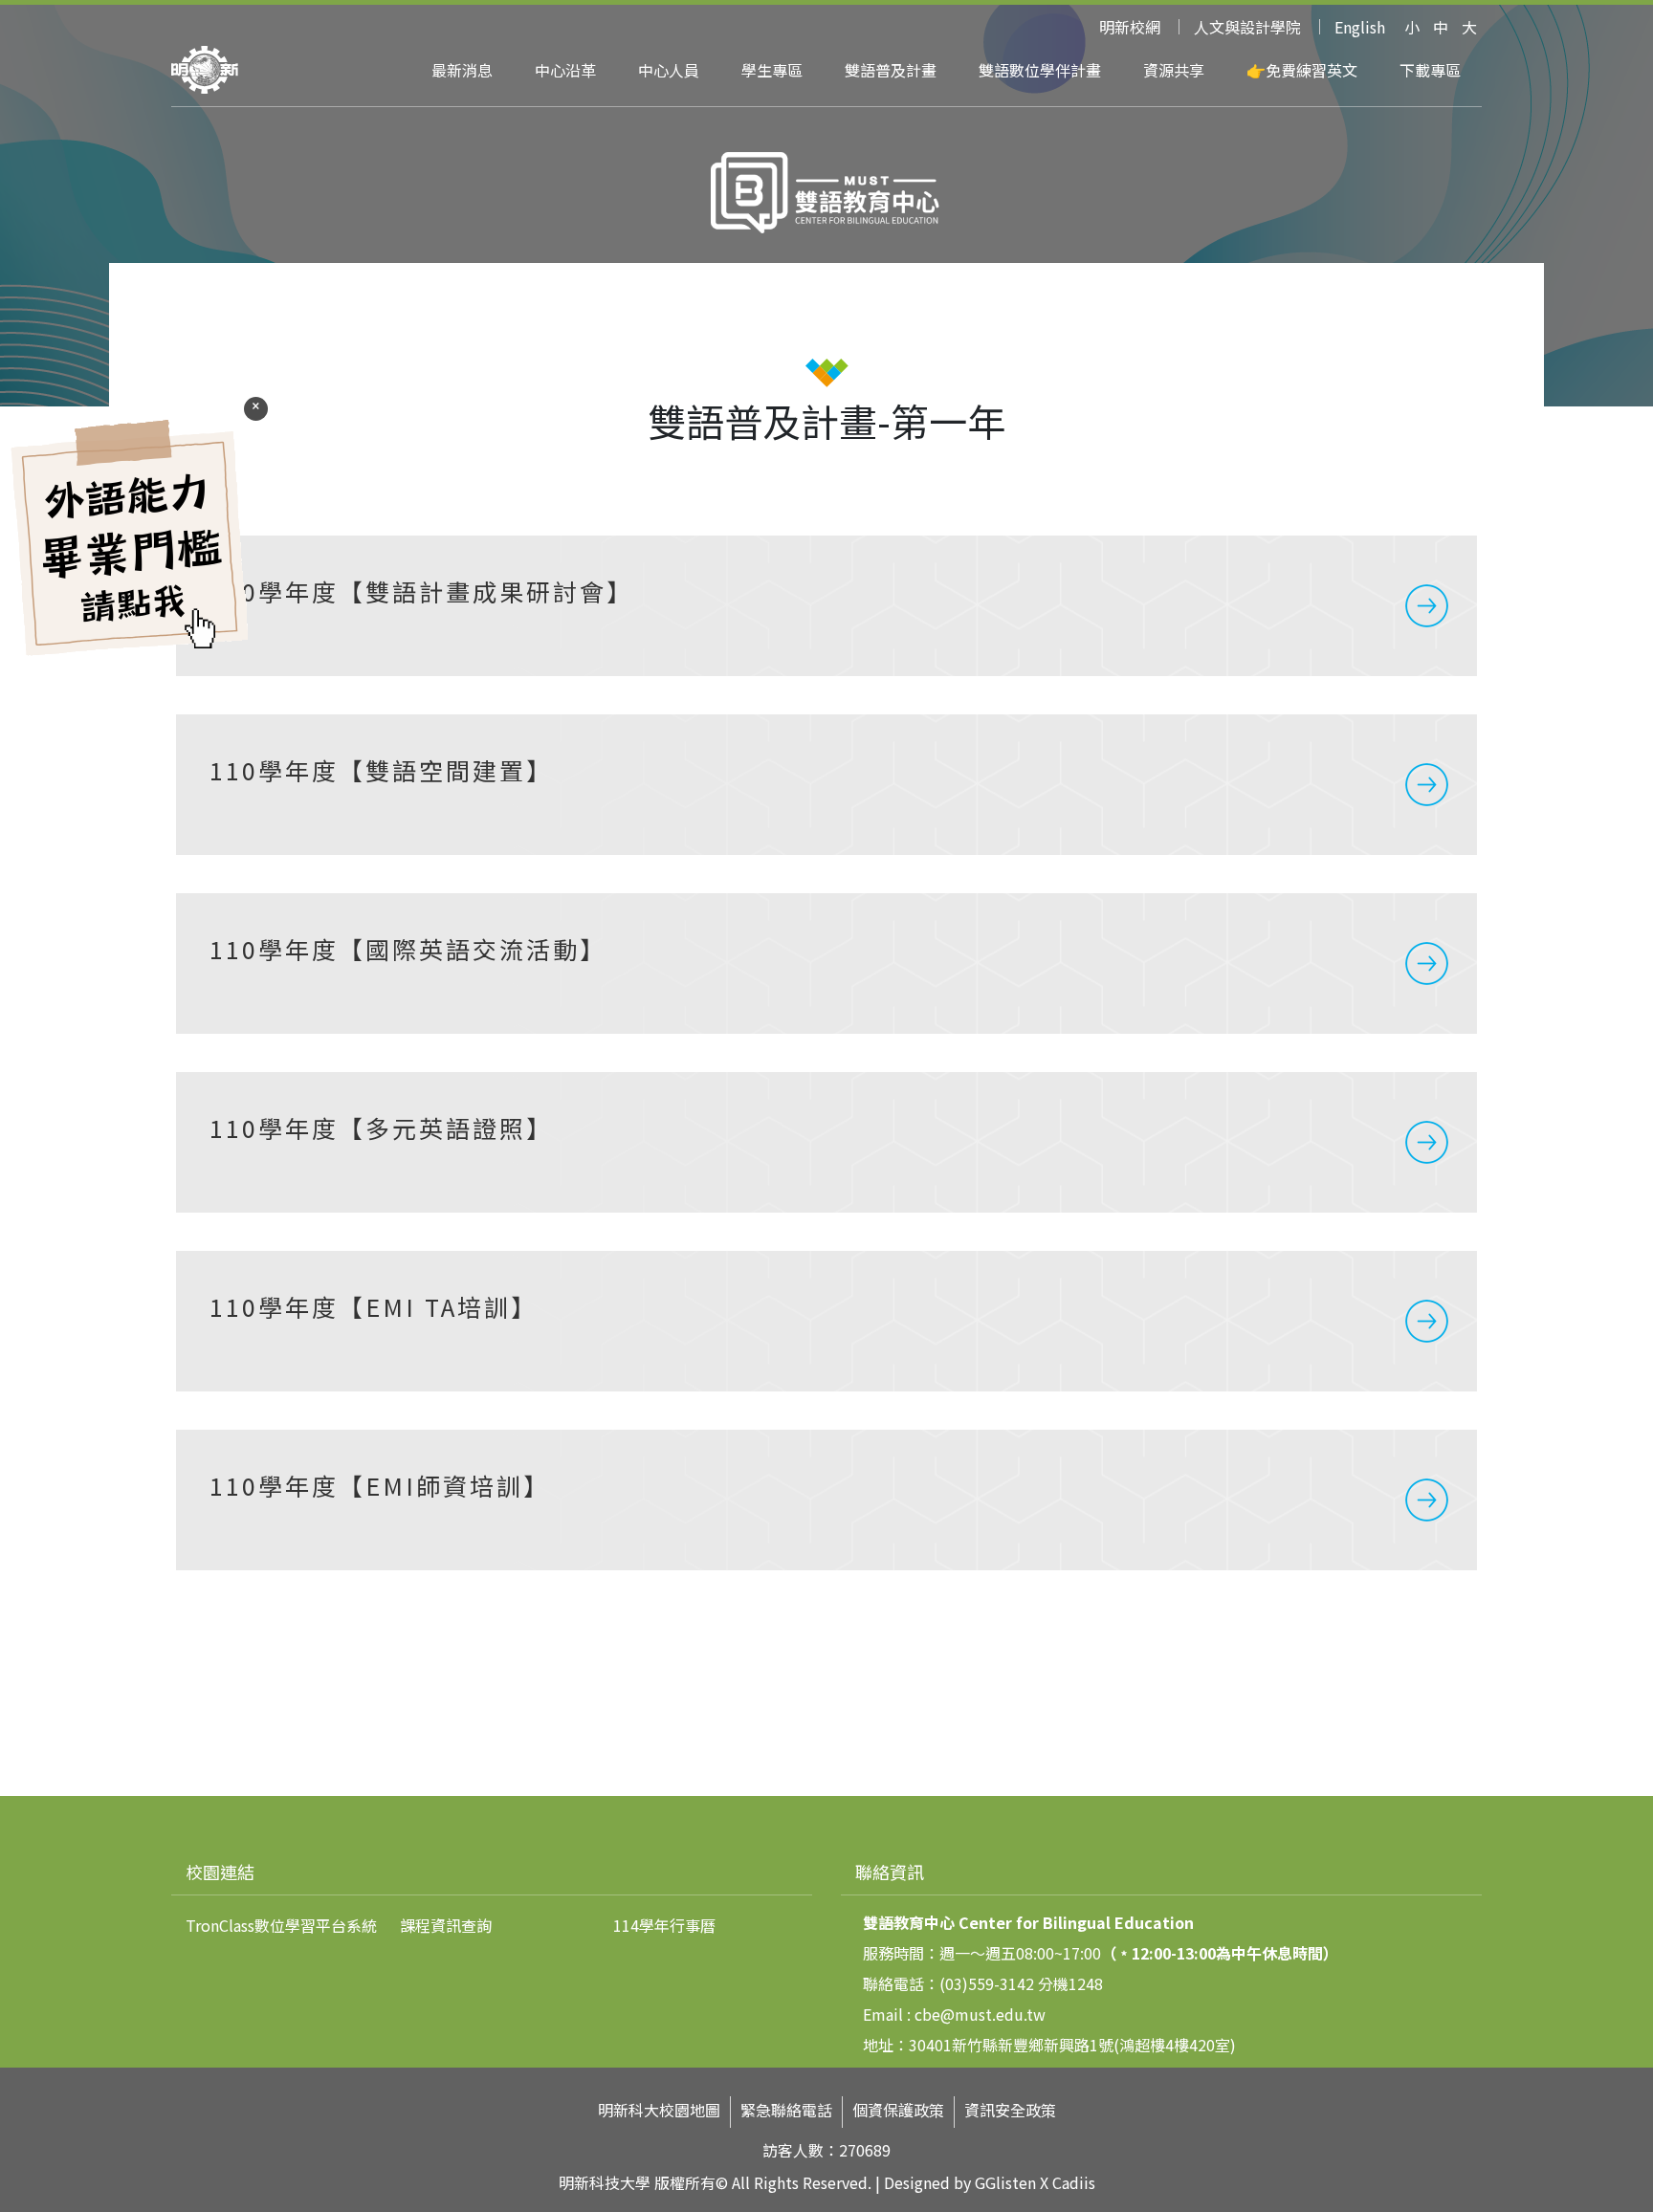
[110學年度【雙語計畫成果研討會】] (826, 606)
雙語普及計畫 (891, 70)
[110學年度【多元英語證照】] (826, 1142)
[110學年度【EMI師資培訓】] (826, 1500)
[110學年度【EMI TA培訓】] (826, 1321)
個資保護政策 (898, 2110)
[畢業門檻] (129, 658)
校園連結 (220, 1872)
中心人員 (669, 70)
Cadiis (1074, 2182)
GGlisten (1005, 2182)
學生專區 (772, 70)
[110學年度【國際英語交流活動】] (826, 964)
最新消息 (462, 70)
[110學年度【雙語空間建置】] (826, 785)
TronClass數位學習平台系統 (281, 1925)
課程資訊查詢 (446, 1925)
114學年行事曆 (664, 1925)
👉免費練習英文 (1302, 70)
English (1360, 27)
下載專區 (1430, 70)
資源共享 (1174, 70)
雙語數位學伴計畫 (1040, 70)
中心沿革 (565, 70)
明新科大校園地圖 (659, 2110)
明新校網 (1130, 27)
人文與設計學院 (1247, 27)
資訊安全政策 (1010, 2110)
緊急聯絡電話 (786, 2110)
